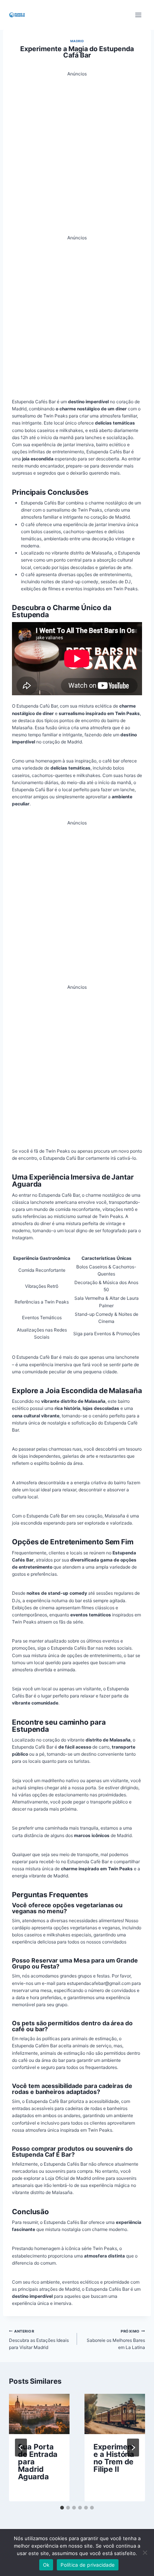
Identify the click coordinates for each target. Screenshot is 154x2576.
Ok (46, 2565)
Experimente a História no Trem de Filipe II (114, 2458)
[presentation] (39, 2414)
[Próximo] (133, 2448)
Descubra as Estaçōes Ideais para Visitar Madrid (39, 2340)
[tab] (62, 2508)
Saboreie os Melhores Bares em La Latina (116, 2340)
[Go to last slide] (21, 2448)
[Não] (145, 2552)
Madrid (77, 41)
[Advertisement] (77, 154)
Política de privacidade (88, 2565)
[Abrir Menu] (138, 15)
